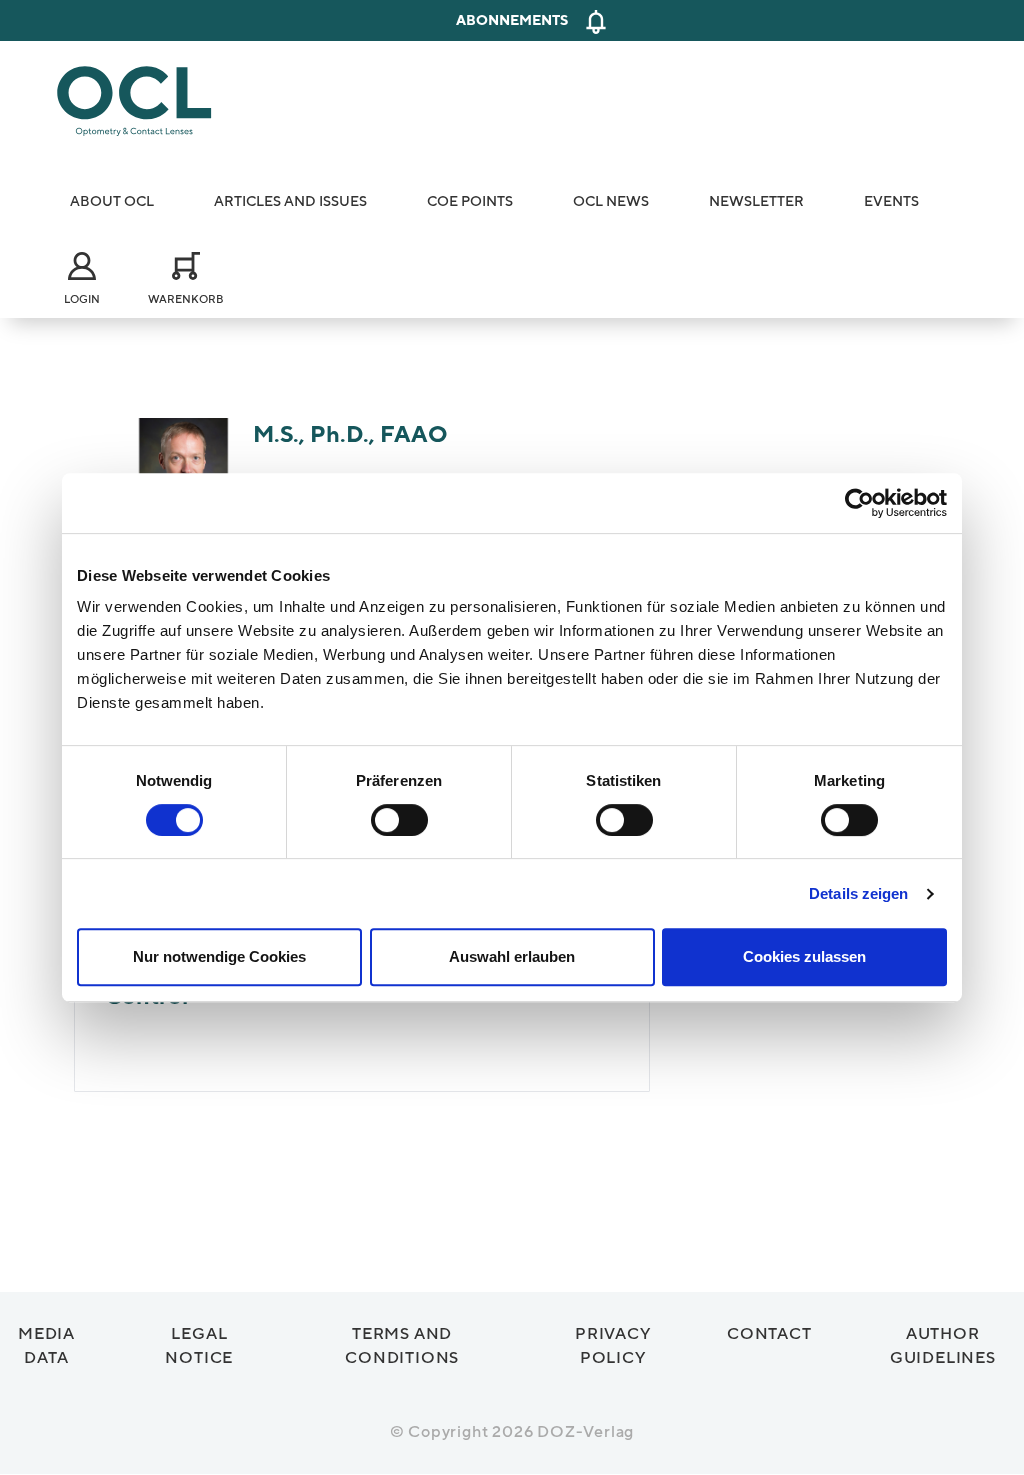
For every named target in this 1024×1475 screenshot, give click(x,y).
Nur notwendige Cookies (219, 956)
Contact (769, 1334)
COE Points (470, 201)
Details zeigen (858, 893)
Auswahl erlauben (512, 956)
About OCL (112, 201)
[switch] (399, 820)
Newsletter (756, 201)
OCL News (611, 201)
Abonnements (512, 20)
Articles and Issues (290, 201)
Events (891, 201)
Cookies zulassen (804, 956)
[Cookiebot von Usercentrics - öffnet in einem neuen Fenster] (859, 503)
